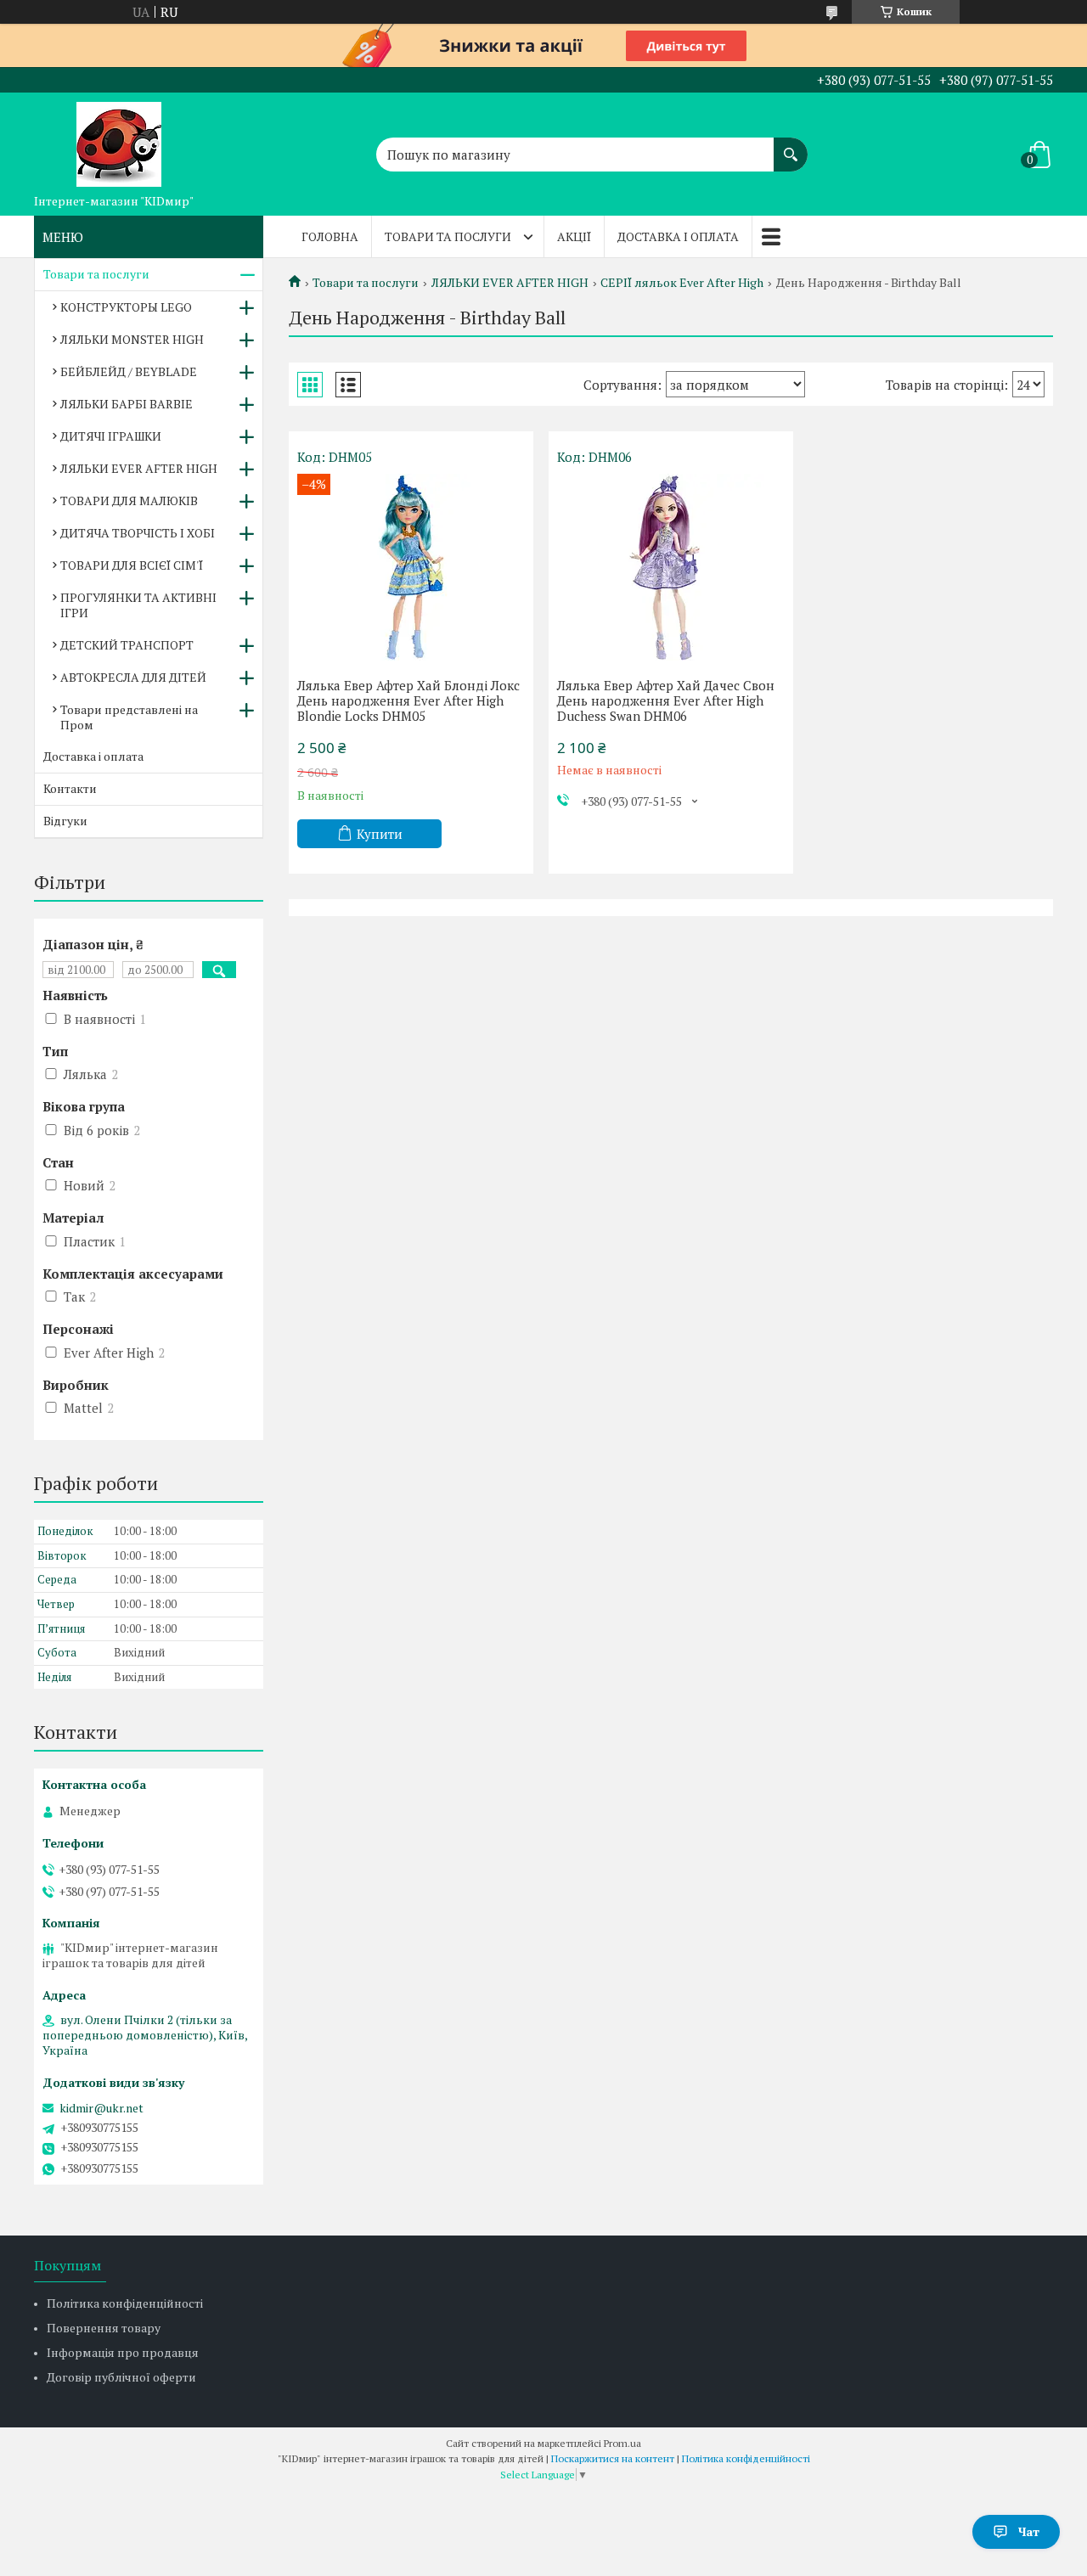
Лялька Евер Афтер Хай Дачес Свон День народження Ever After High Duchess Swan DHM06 (666, 700)
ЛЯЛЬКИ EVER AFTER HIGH (510, 283)
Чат (1029, 2531)
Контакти (70, 788)
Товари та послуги (448, 236)
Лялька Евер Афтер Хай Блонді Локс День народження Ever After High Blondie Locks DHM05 (408, 700)
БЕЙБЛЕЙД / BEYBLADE (129, 371)
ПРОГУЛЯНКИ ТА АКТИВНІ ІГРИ (138, 605)
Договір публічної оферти (121, 2377)
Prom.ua (622, 2443)
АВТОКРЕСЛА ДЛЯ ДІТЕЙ (133, 677)
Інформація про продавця (123, 2352)
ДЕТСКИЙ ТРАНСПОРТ (127, 645)
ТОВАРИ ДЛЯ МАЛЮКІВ (129, 501)
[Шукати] (791, 146)
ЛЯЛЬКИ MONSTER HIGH (132, 339)
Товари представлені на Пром (129, 717)
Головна (330, 236)
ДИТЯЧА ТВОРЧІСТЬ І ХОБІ (138, 533)
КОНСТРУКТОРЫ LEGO (126, 307)
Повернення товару (104, 2328)
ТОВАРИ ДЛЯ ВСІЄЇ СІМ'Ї (132, 565)
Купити (380, 834)
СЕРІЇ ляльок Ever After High (682, 283)
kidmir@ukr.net (101, 2108)
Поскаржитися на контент (613, 2458)
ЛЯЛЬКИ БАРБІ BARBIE (127, 404)
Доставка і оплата (678, 236)
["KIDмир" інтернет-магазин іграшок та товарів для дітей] (119, 139)
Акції (574, 236)
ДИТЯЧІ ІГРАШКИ (111, 436)
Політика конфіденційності (125, 2303)
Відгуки (65, 821)
